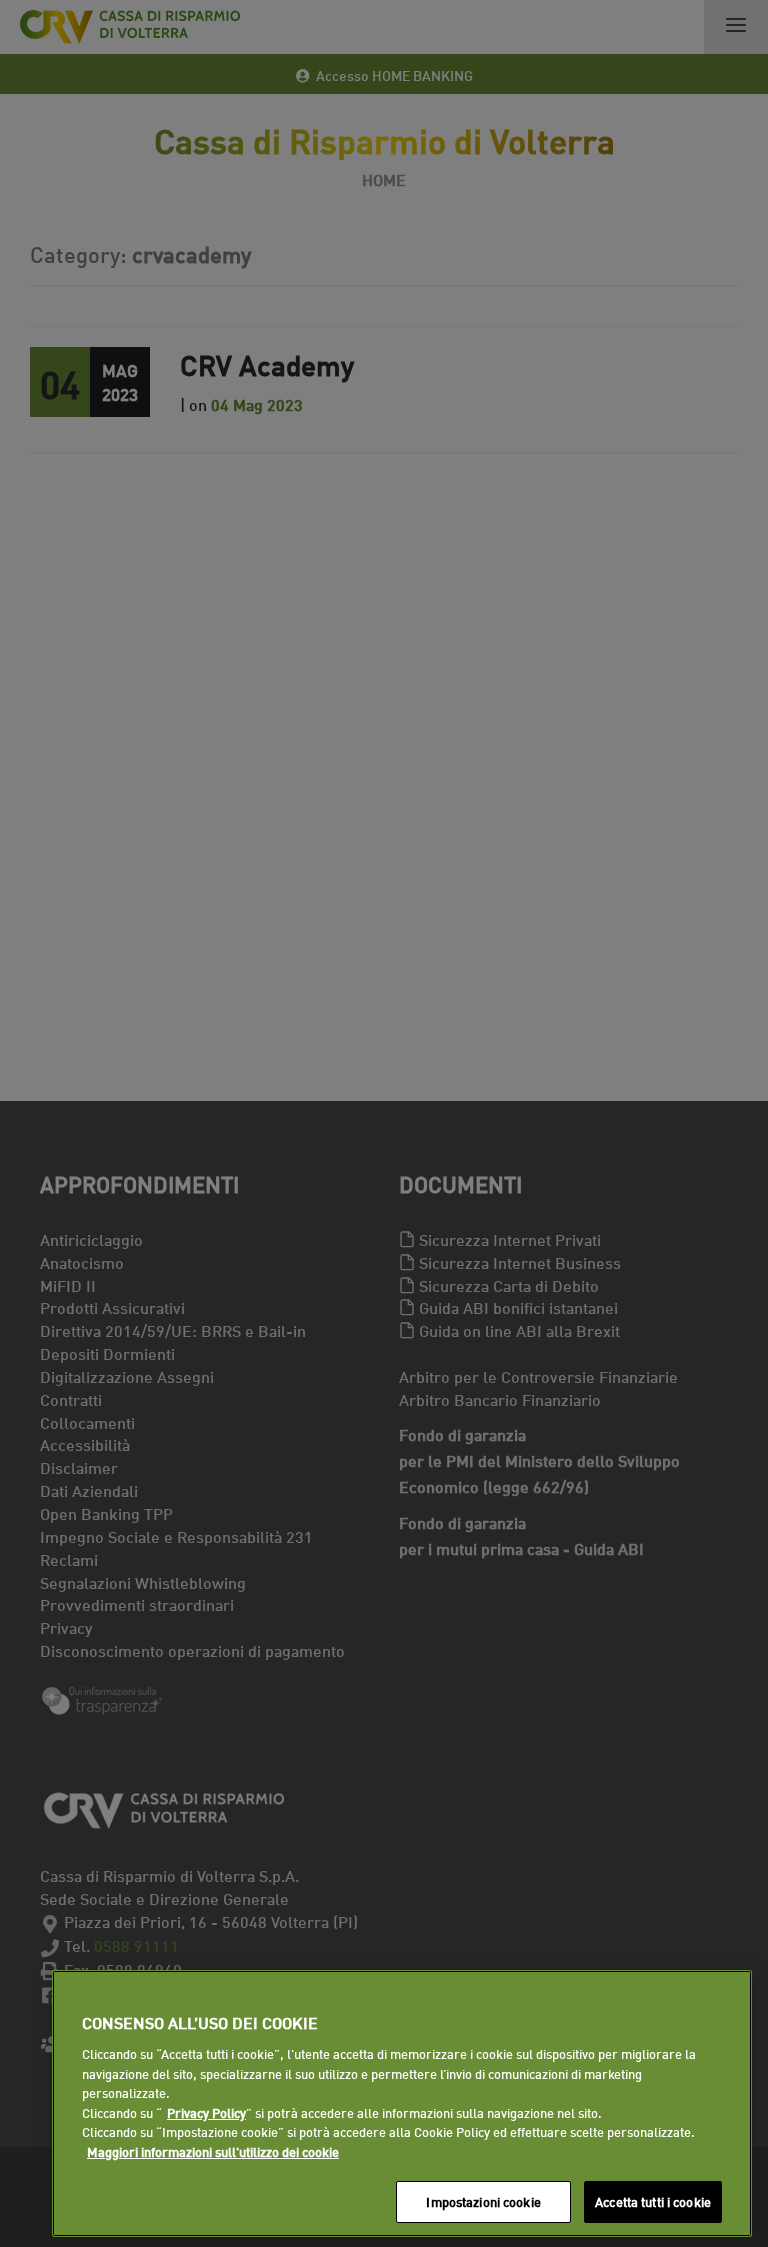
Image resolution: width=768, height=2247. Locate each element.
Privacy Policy (206, 2112)
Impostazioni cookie (483, 2201)
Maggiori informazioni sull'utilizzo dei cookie (213, 2151)
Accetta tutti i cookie (653, 2201)
